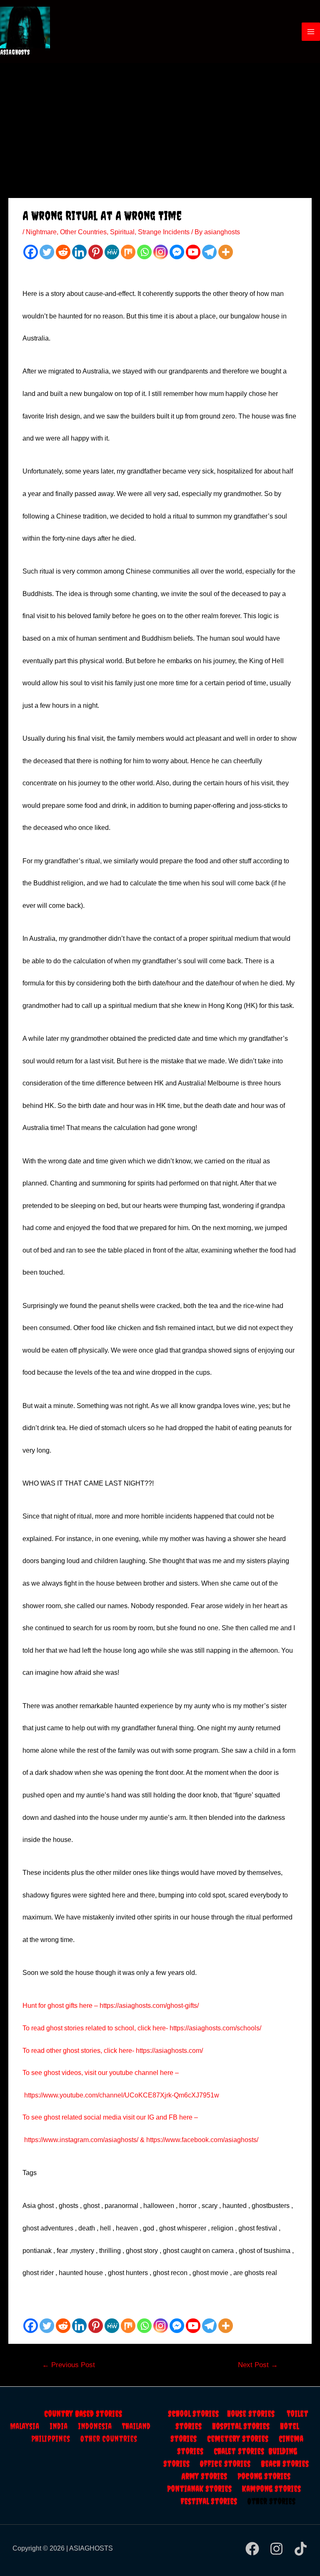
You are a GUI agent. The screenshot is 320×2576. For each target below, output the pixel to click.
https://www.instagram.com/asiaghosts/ (81, 2140)
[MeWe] (112, 252)
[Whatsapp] (144, 252)
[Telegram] (209, 252)
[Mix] (128, 252)
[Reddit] (63, 252)
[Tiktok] (301, 2549)
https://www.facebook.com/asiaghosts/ (202, 2140)
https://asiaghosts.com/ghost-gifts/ (149, 2006)
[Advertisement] (160, 125)
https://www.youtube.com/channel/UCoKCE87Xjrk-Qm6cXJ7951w (122, 2095)
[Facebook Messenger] (177, 252)
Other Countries (83, 232)
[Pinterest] (96, 252)
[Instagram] (161, 252)
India (64, 2426)
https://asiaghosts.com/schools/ (215, 2028)
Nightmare (41, 232)
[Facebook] (31, 252)
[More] (226, 252)
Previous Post (69, 2365)
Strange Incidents (164, 232)
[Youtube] (193, 252)
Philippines (56, 2439)
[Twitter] (47, 252)
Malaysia (25, 2426)
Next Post (258, 2365)
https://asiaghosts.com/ (169, 2051)
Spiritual (122, 232)
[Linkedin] (79, 252)
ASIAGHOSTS (15, 52)
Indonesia (100, 2426)
